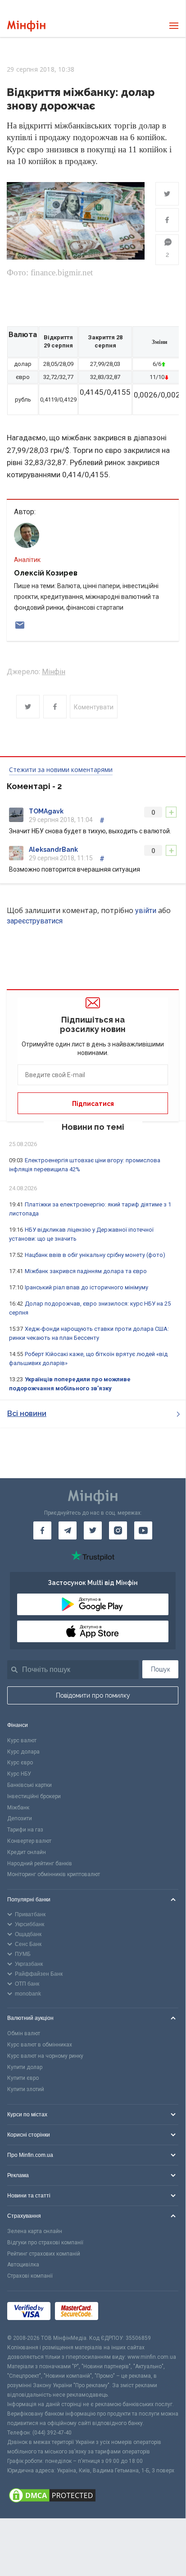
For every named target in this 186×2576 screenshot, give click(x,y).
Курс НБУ (19, 1774)
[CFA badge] (123, 2313)
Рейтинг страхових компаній (44, 2254)
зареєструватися (35, 921)
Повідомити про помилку (93, 1695)
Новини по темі (93, 1127)
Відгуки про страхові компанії (45, 2243)
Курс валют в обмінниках (40, 2045)
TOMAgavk (46, 811)
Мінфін (54, 672)
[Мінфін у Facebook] (42, 1530)
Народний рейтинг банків (40, 1863)
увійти (146, 911)
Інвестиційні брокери (34, 1796)
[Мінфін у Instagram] (118, 1530)
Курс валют (22, 1740)
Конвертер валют (29, 1841)
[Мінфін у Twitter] (93, 1530)
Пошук (161, 1669)
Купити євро (23, 2078)
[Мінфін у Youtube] (143, 1530)
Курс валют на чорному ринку (45, 2056)
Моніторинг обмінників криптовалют (54, 1874)
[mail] (20, 625)
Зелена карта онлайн (35, 2231)
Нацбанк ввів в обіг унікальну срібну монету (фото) (95, 1255)
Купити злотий (26, 2089)
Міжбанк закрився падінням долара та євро (86, 1271)
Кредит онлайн (27, 1852)
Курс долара (23, 1752)
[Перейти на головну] (26, 26)
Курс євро (20, 1763)
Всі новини (27, 1414)
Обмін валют (24, 2033)
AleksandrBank (53, 850)
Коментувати (94, 707)
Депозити (20, 1818)
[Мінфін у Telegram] (68, 1530)
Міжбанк (18, 1808)
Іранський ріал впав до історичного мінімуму (86, 1287)
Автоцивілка (23, 2265)
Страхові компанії (30, 2276)
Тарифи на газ (25, 1830)
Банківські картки (29, 1785)
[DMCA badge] (93, 2497)
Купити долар (25, 2067)
